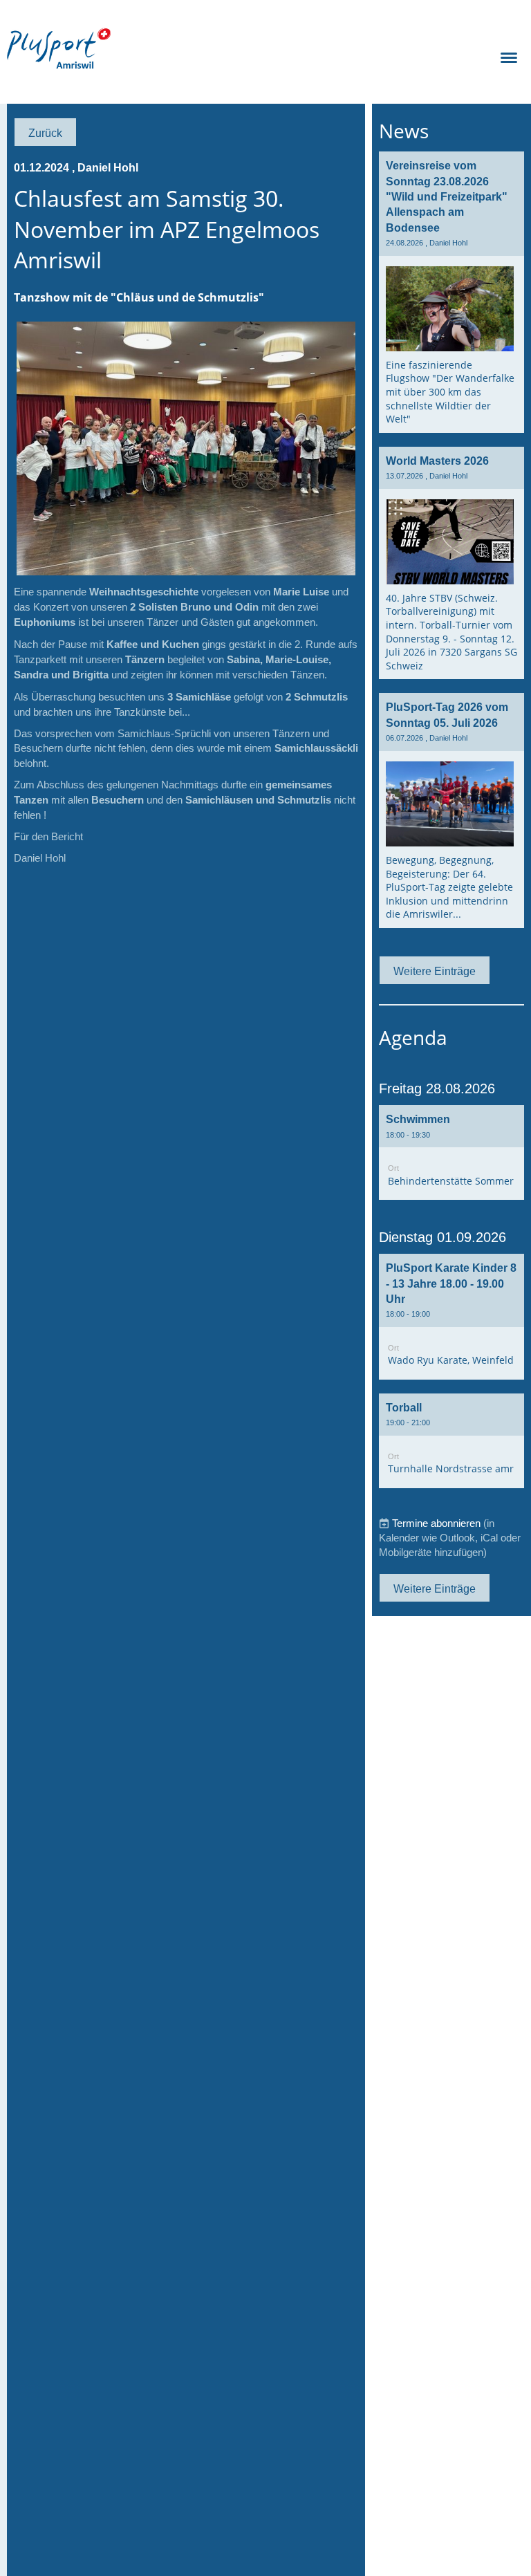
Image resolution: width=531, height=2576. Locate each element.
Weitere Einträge (435, 971)
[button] (451, 1152)
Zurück (45, 133)
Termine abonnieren (436, 1523)
